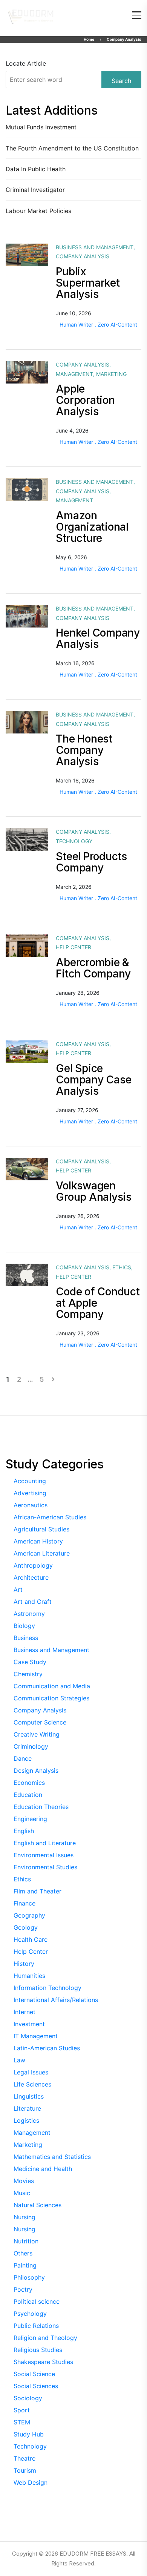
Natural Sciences (38, 2205)
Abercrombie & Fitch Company (93, 968)
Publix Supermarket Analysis (88, 283)
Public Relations (36, 2326)
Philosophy (29, 2277)
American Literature (42, 1553)
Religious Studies (38, 2350)
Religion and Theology (45, 2338)
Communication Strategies (51, 1698)
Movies (24, 2181)
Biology (24, 1626)
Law (19, 2060)
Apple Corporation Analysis (85, 400)
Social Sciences (36, 2386)
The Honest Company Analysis (84, 750)
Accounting (30, 1481)
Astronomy (29, 1614)
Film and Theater (38, 1891)
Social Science (34, 2374)
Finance (24, 1903)
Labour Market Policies (38, 211)
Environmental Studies (45, 1867)
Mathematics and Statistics (52, 2157)
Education (28, 1795)
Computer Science (40, 1722)
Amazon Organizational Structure (92, 527)
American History (38, 1541)
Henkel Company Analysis (98, 638)
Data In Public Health (36, 169)
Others (23, 2253)
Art (18, 1589)
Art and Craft (33, 1602)
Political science (37, 2301)
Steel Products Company (91, 862)
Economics (29, 1783)
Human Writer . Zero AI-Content (98, 324)
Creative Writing (37, 1734)
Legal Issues (31, 2072)
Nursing (24, 2217)
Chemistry (28, 1674)
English (24, 1831)
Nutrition (26, 2241)
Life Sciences (32, 2084)
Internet (24, 2012)
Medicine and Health (43, 2169)
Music (22, 2193)
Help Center (73, 947)
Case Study (30, 1662)
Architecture (31, 1577)
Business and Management (95, 247)
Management (74, 374)
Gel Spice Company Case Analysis (93, 1080)
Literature (27, 2108)
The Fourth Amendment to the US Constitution (72, 148)
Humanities (29, 1976)
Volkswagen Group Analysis (94, 1191)
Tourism (25, 2470)
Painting (25, 2265)
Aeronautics (31, 1505)
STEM (22, 2422)
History (24, 1964)
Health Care (31, 1939)
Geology (26, 1927)
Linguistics (29, 2096)
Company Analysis (83, 256)
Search (121, 81)
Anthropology (33, 1565)
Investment (29, 2024)
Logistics (26, 2120)
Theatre (24, 2458)
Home (89, 39)
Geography (29, 1915)
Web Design (31, 2482)
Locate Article (26, 63)
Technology (74, 841)
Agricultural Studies (41, 1529)
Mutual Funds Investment (41, 127)
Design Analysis (36, 1771)
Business (26, 1638)
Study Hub (29, 2434)
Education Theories (41, 1807)
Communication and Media (52, 1686)
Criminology (31, 1746)
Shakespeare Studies (43, 2362)
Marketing (111, 374)
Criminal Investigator (35, 190)
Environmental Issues (44, 1855)
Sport (22, 2410)
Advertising (30, 1493)
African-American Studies (50, 1517)
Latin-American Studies (47, 2048)
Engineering (30, 1819)
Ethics (122, 1267)
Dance (23, 1758)
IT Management (36, 2036)
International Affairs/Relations (56, 2000)
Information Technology (47, 1988)
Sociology (28, 2398)
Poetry (23, 2289)
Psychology (30, 2314)
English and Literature (45, 1843)
